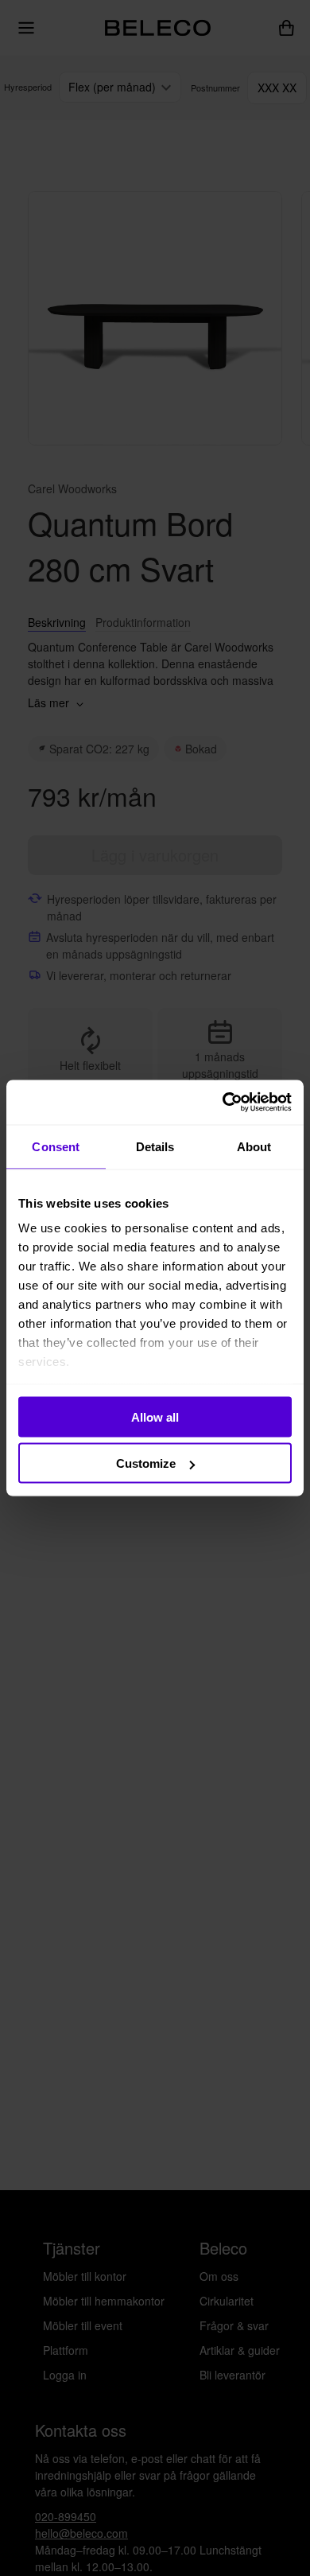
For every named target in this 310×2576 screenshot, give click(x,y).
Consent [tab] (56, 1146)
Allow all (155, 1416)
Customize (146, 1463)
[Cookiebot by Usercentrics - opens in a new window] (223, 1103)
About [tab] (254, 1146)
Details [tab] (155, 1146)
